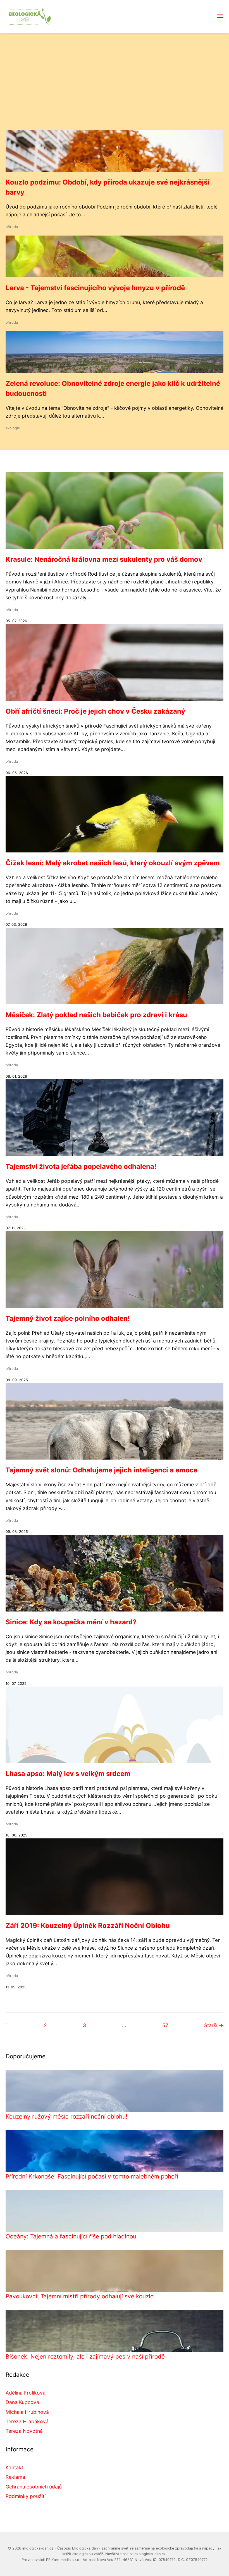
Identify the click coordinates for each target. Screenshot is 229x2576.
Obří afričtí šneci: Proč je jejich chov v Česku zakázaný (95, 711)
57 (165, 2025)
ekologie (13, 428)
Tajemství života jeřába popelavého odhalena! (81, 1166)
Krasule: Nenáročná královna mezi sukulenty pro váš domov (104, 559)
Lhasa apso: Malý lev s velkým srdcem (68, 1774)
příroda (12, 227)
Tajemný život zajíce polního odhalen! (68, 1318)
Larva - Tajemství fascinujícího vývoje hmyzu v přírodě (95, 288)
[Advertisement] (115, 88)
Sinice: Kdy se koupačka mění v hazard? (71, 1622)
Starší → (214, 2025)
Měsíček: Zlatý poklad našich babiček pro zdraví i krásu (96, 1015)
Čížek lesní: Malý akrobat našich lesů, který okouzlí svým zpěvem (113, 863)
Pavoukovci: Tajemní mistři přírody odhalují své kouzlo (80, 2296)
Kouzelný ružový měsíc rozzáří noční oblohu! (66, 2116)
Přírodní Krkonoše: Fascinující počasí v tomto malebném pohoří (92, 2176)
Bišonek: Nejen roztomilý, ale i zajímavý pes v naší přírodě (85, 2356)
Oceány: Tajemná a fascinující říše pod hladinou (71, 2236)
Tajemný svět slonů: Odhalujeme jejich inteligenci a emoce (102, 1470)
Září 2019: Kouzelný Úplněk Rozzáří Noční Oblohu (88, 1926)
